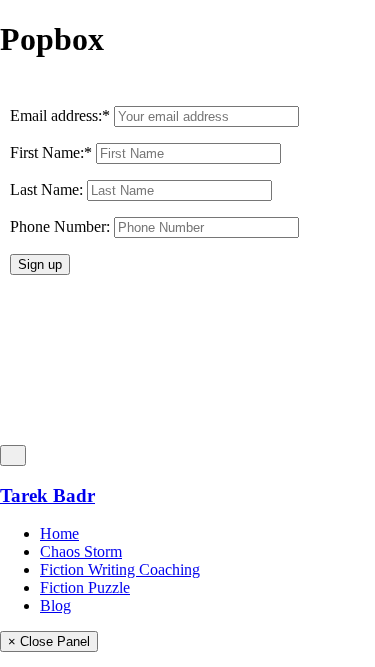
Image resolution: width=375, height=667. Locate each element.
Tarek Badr (47, 495)
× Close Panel (49, 641)
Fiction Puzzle (85, 587)
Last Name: (46, 189)
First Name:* (51, 152)
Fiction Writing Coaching (120, 569)
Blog (55, 605)
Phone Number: (60, 226)
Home (59, 533)
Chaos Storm (81, 551)
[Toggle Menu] (13, 455)
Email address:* (62, 115)
